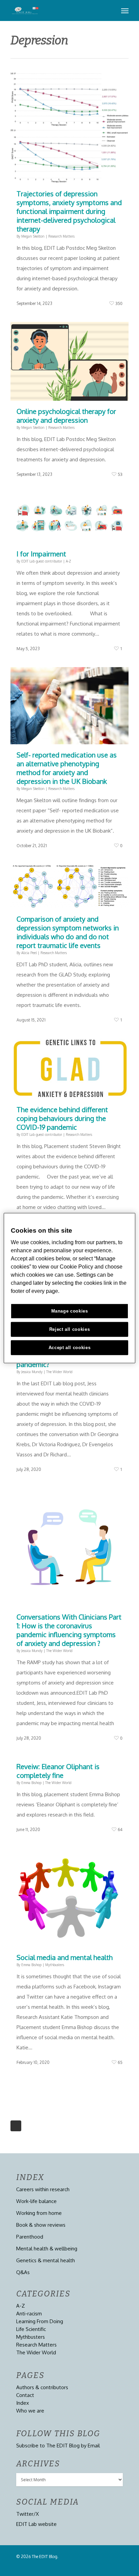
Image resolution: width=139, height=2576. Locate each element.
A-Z (68, 561)
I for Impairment (41, 554)
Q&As (23, 2272)
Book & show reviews (41, 2225)
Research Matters (61, 236)
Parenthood (30, 2237)
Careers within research (43, 2189)
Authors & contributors (42, 2387)
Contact (25, 2395)
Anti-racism (29, 2314)
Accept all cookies (70, 1348)
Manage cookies (70, 1311)
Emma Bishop (31, 1783)
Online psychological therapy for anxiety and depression (66, 416)
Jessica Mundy (32, 1372)
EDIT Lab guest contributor (42, 561)
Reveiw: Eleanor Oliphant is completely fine (58, 1771)
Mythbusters (55, 1965)
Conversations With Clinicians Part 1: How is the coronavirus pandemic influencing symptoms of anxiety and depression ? (69, 1630)
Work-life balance (36, 2201)
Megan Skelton (33, 236)
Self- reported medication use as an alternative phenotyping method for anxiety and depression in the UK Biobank (67, 768)
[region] (69, 1288)
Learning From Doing (40, 2321)
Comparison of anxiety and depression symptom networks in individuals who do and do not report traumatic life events (68, 932)
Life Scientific (31, 2329)
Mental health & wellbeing (47, 2249)
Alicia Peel (29, 953)
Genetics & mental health (46, 2260)
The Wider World (59, 1372)
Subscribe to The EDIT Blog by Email (58, 2446)
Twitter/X (27, 2514)
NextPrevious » (16, 2126)
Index (23, 2403)
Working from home (39, 2213)
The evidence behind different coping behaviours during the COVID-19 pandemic (62, 1118)
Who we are (30, 2411)
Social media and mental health (65, 1957)
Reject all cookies (70, 1329)
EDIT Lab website (36, 2524)
